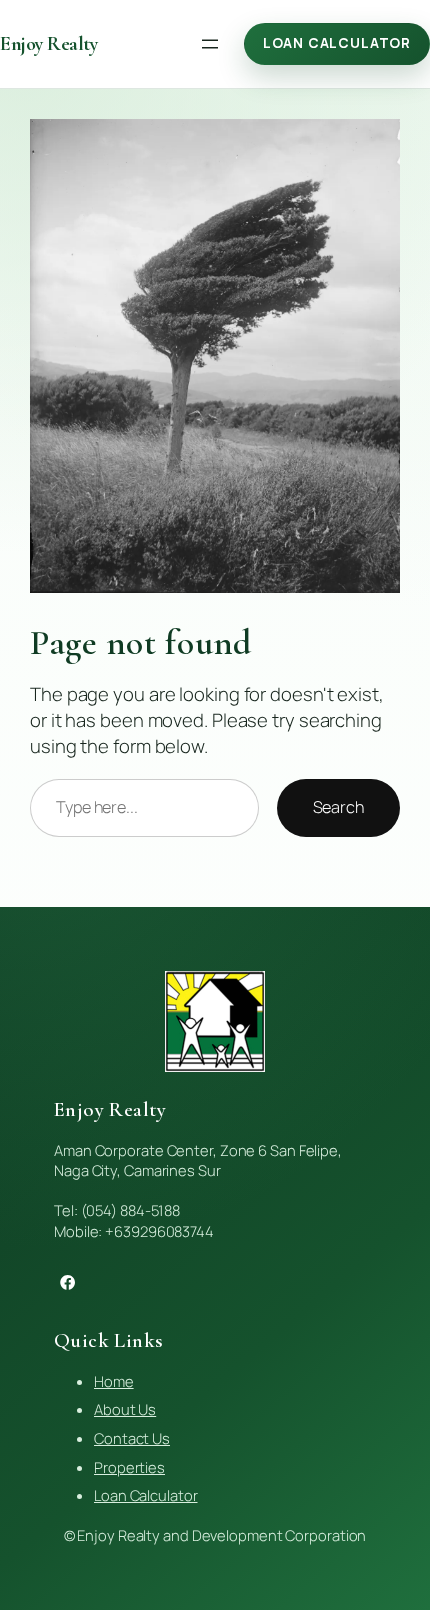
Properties (129, 1467)
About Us (125, 1409)
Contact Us (132, 1438)
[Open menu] (210, 44)
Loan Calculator (337, 43)
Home (114, 1381)
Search (338, 807)
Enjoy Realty (48, 44)
